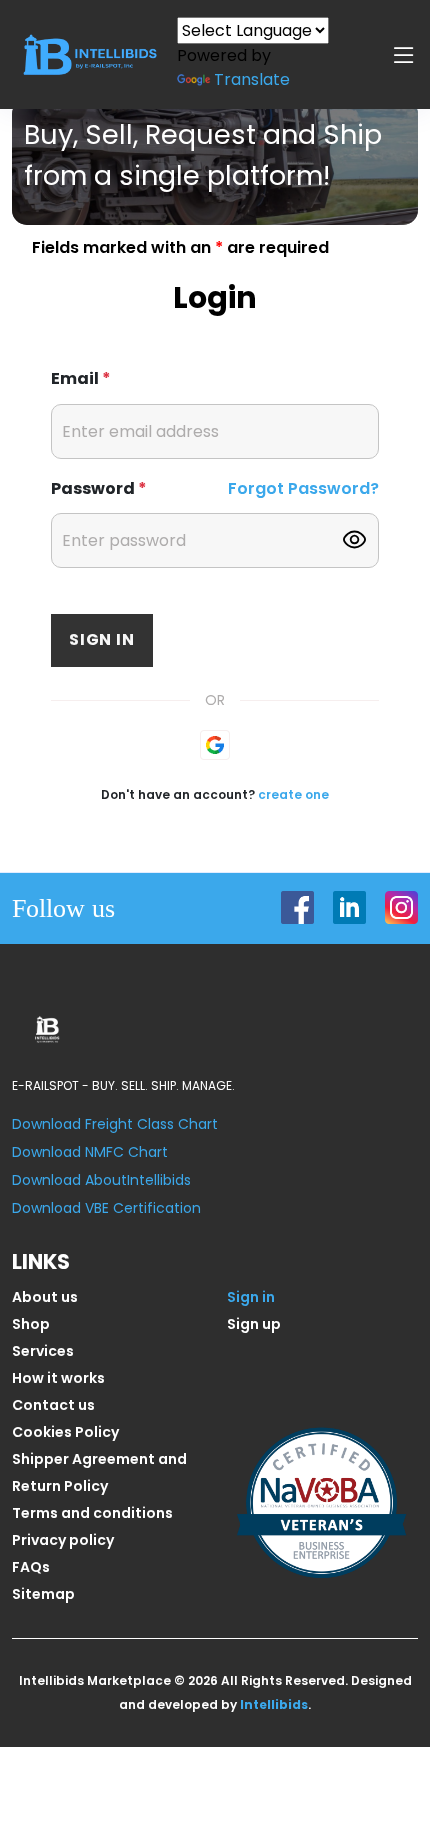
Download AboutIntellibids (101, 1180)
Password (99, 488)
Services (43, 1351)
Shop (31, 1324)
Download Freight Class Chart (115, 1124)
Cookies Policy (65, 1432)
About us (45, 1297)
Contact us (53, 1405)
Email (81, 378)
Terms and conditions (92, 1513)
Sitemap (43, 1594)
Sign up (254, 1324)
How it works (58, 1378)
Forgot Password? (303, 488)
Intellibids (274, 1704)
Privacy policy (63, 1540)
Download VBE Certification (106, 1208)
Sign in (102, 639)
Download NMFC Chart (90, 1152)
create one (293, 794)
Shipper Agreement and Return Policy (99, 1472)
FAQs (31, 1567)
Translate (252, 79)
